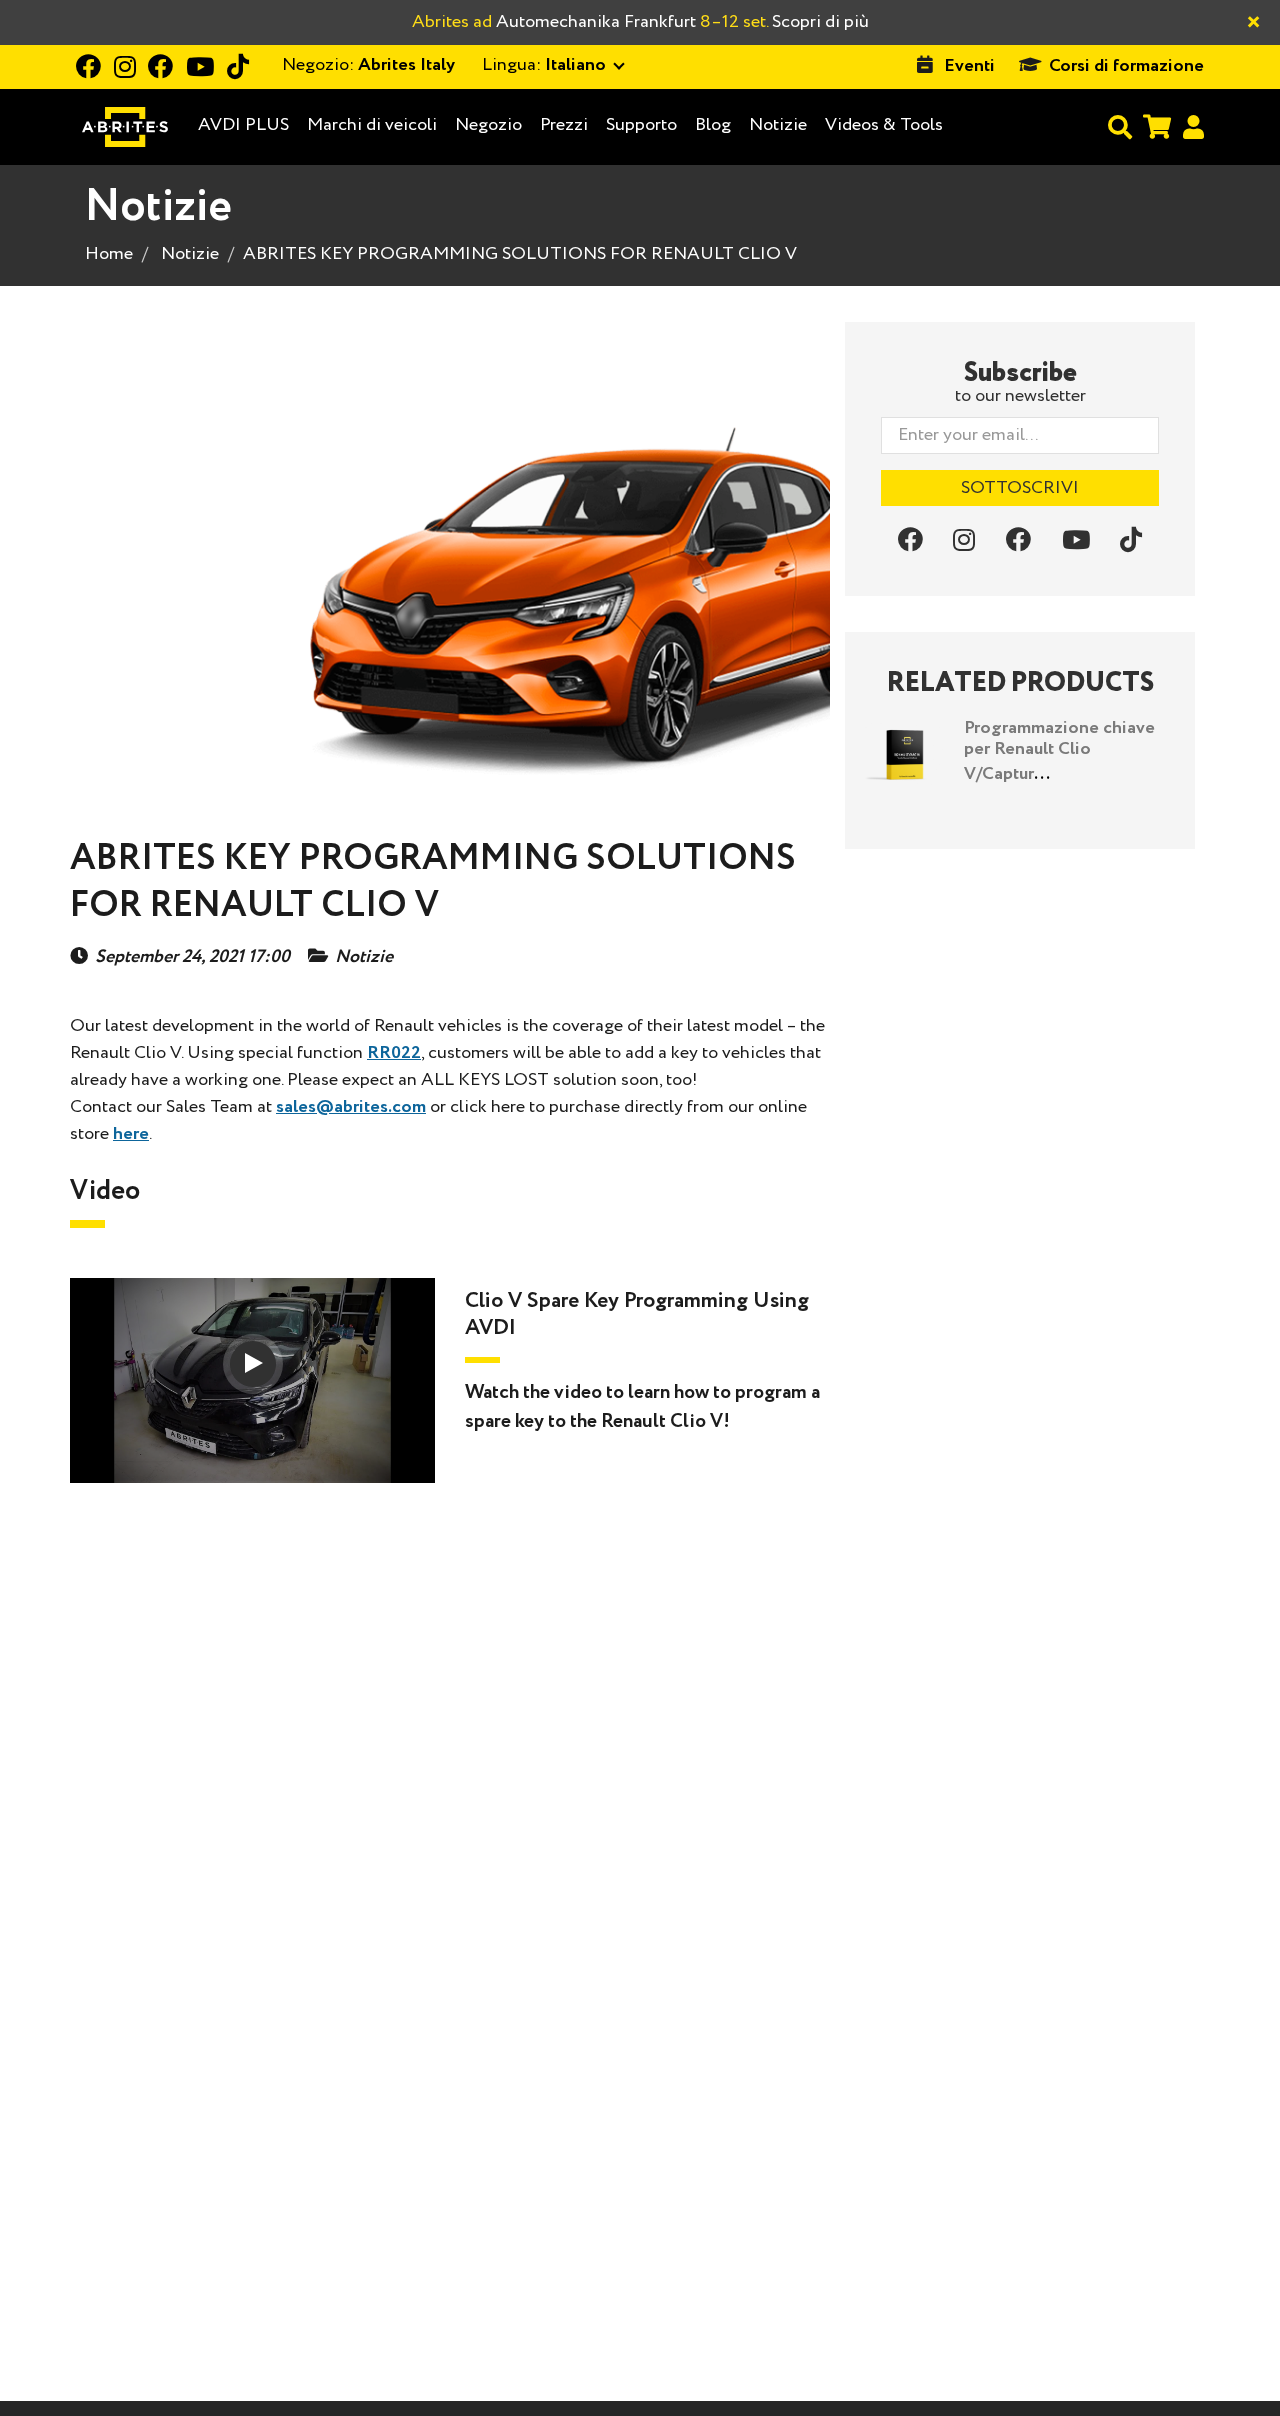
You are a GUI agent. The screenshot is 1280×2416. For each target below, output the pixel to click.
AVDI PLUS (243, 125)
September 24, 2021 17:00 (192, 957)
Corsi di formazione (1126, 66)
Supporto (641, 125)
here (131, 1134)
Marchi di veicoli (372, 125)
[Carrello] (1157, 126)
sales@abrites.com (351, 1107)
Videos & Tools (884, 125)
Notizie (778, 125)
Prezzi (564, 125)
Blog (713, 125)
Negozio (488, 125)
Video (105, 1191)
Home (109, 254)
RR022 (394, 1053)
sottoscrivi (1020, 488)
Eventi (969, 66)
